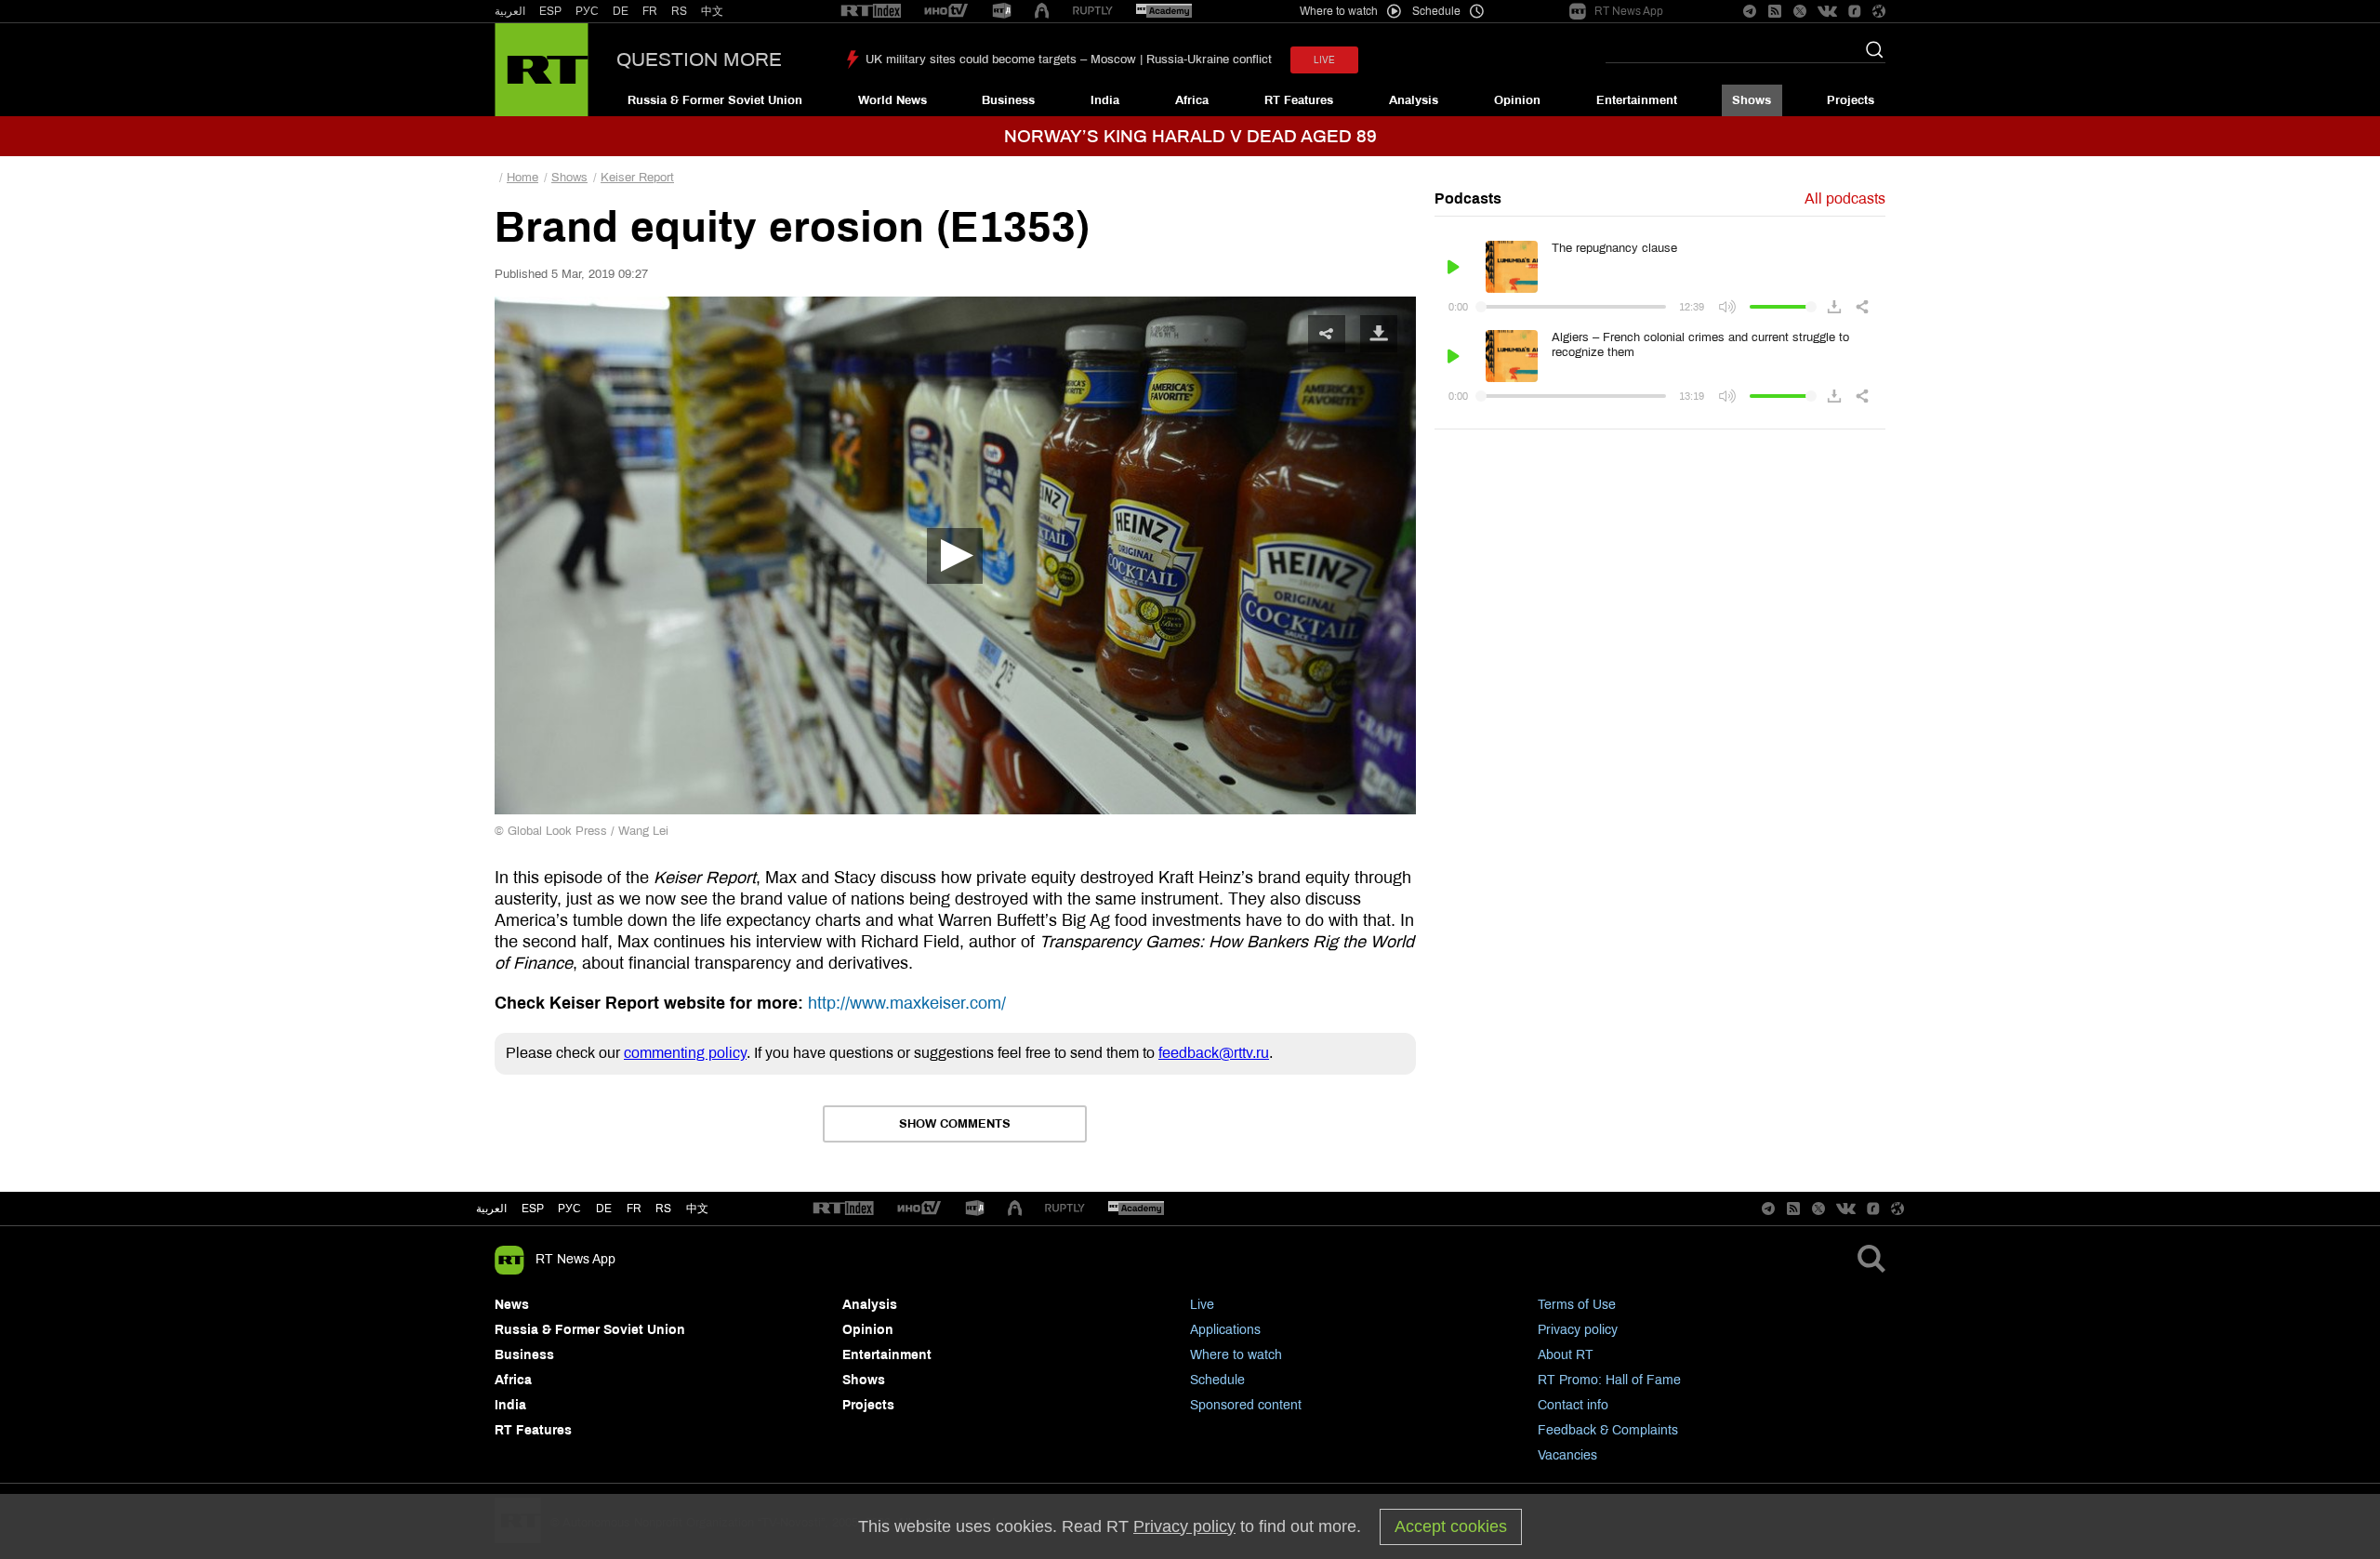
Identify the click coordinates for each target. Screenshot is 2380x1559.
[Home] (542, 70)
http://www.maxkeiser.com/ (907, 1003)
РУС (587, 11)
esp (533, 1209)
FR (650, 11)
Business (1008, 100)
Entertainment (1637, 100)
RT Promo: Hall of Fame (1609, 1380)
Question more (699, 59)
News (512, 1305)
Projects (1851, 100)
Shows (1752, 100)
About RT (1566, 1355)
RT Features (1299, 100)
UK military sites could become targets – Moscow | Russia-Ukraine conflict (1069, 59)
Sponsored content (1246, 1405)
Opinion (1517, 100)
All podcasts (1845, 198)
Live (1202, 1305)
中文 (712, 11)
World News (892, 100)
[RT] (871, 12)
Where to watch (1236, 1355)
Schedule (1217, 1380)
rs (663, 1209)
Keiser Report (637, 178)
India (1105, 100)
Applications (1225, 1330)
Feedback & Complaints (1608, 1430)
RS (679, 11)
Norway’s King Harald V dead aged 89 (1190, 136)
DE (621, 11)
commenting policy (685, 1053)
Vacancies (1567, 1455)
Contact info (1573, 1405)
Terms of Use (1577, 1305)
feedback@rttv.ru (1214, 1053)
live (1324, 60)
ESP (550, 11)
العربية (510, 11)
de (604, 1209)
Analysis (1414, 100)
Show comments (955, 1124)
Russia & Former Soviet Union (715, 100)
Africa (1192, 100)
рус (569, 1209)
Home (522, 178)
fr (634, 1209)
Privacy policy (1578, 1330)
